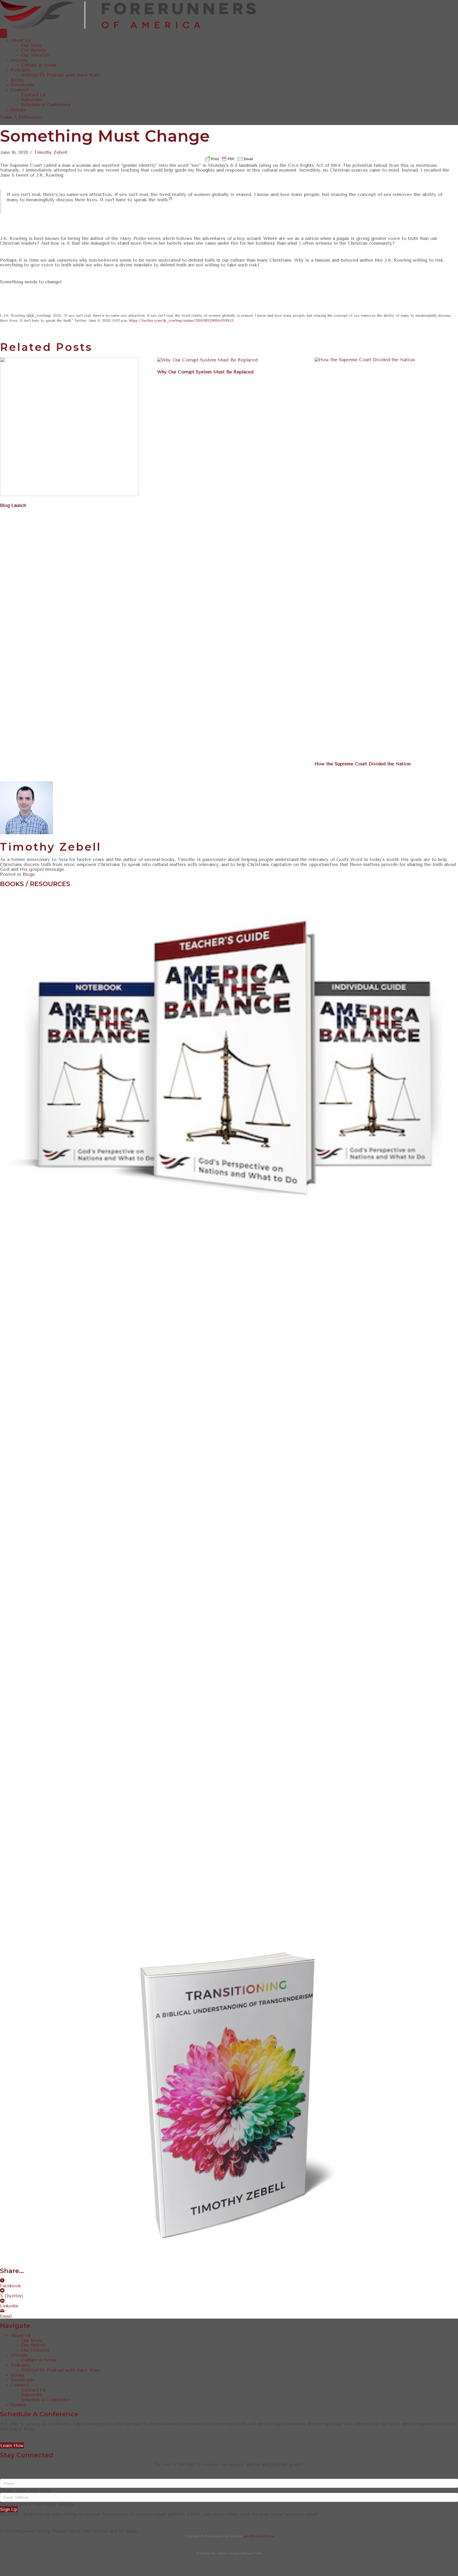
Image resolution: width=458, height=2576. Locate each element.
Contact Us (33, 95)
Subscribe (32, 100)
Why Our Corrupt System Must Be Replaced (205, 372)
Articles (19, 60)
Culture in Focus (39, 65)
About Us (21, 40)
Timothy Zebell (50, 152)
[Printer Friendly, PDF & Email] (229, 159)
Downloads (23, 85)
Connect (20, 90)
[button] (21, 117)
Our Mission (35, 55)
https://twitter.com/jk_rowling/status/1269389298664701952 (181, 321)
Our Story (32, 45)
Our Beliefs (34, 50)
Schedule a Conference (46, 105)
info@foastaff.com (259, 2536)
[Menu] (3, 33)
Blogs (29, 874)
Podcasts (21, 70)
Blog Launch (13, 505)
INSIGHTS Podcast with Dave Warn (61, 75)
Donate (18, 110)
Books (17, 80)
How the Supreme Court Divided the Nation (363, 764)
